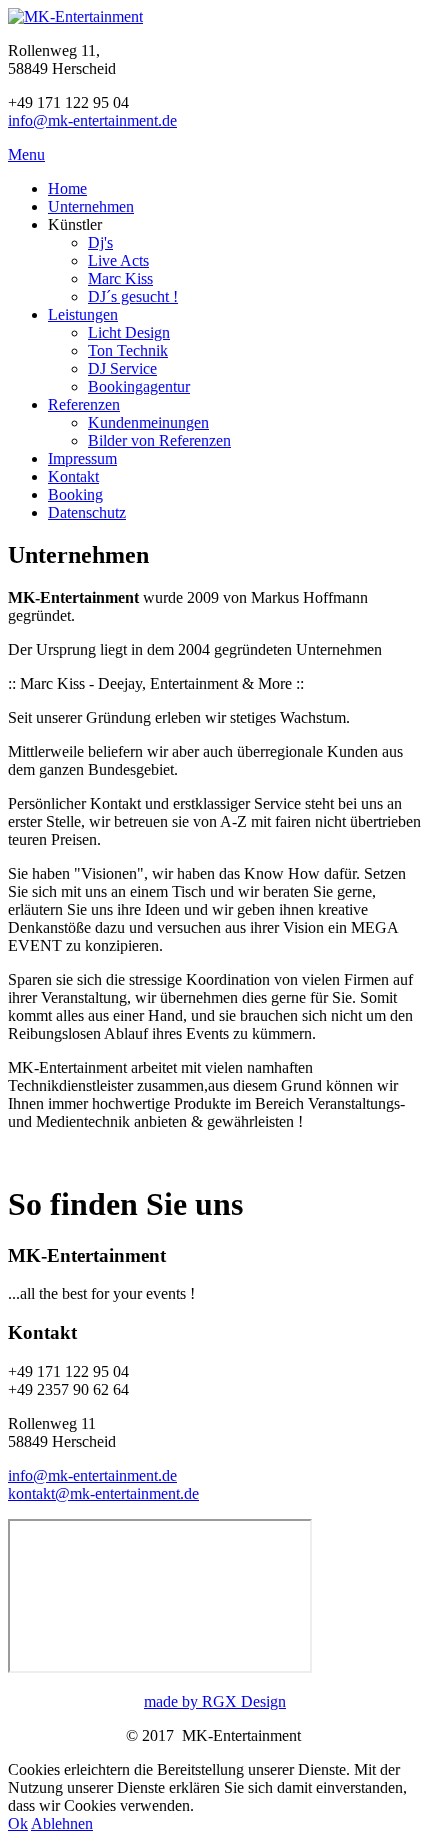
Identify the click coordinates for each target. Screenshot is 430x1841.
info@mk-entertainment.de (92, 120)
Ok (18, 1823)
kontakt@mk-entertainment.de (103, 1493)
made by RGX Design (215, 1701)
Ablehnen (62, 1823)
